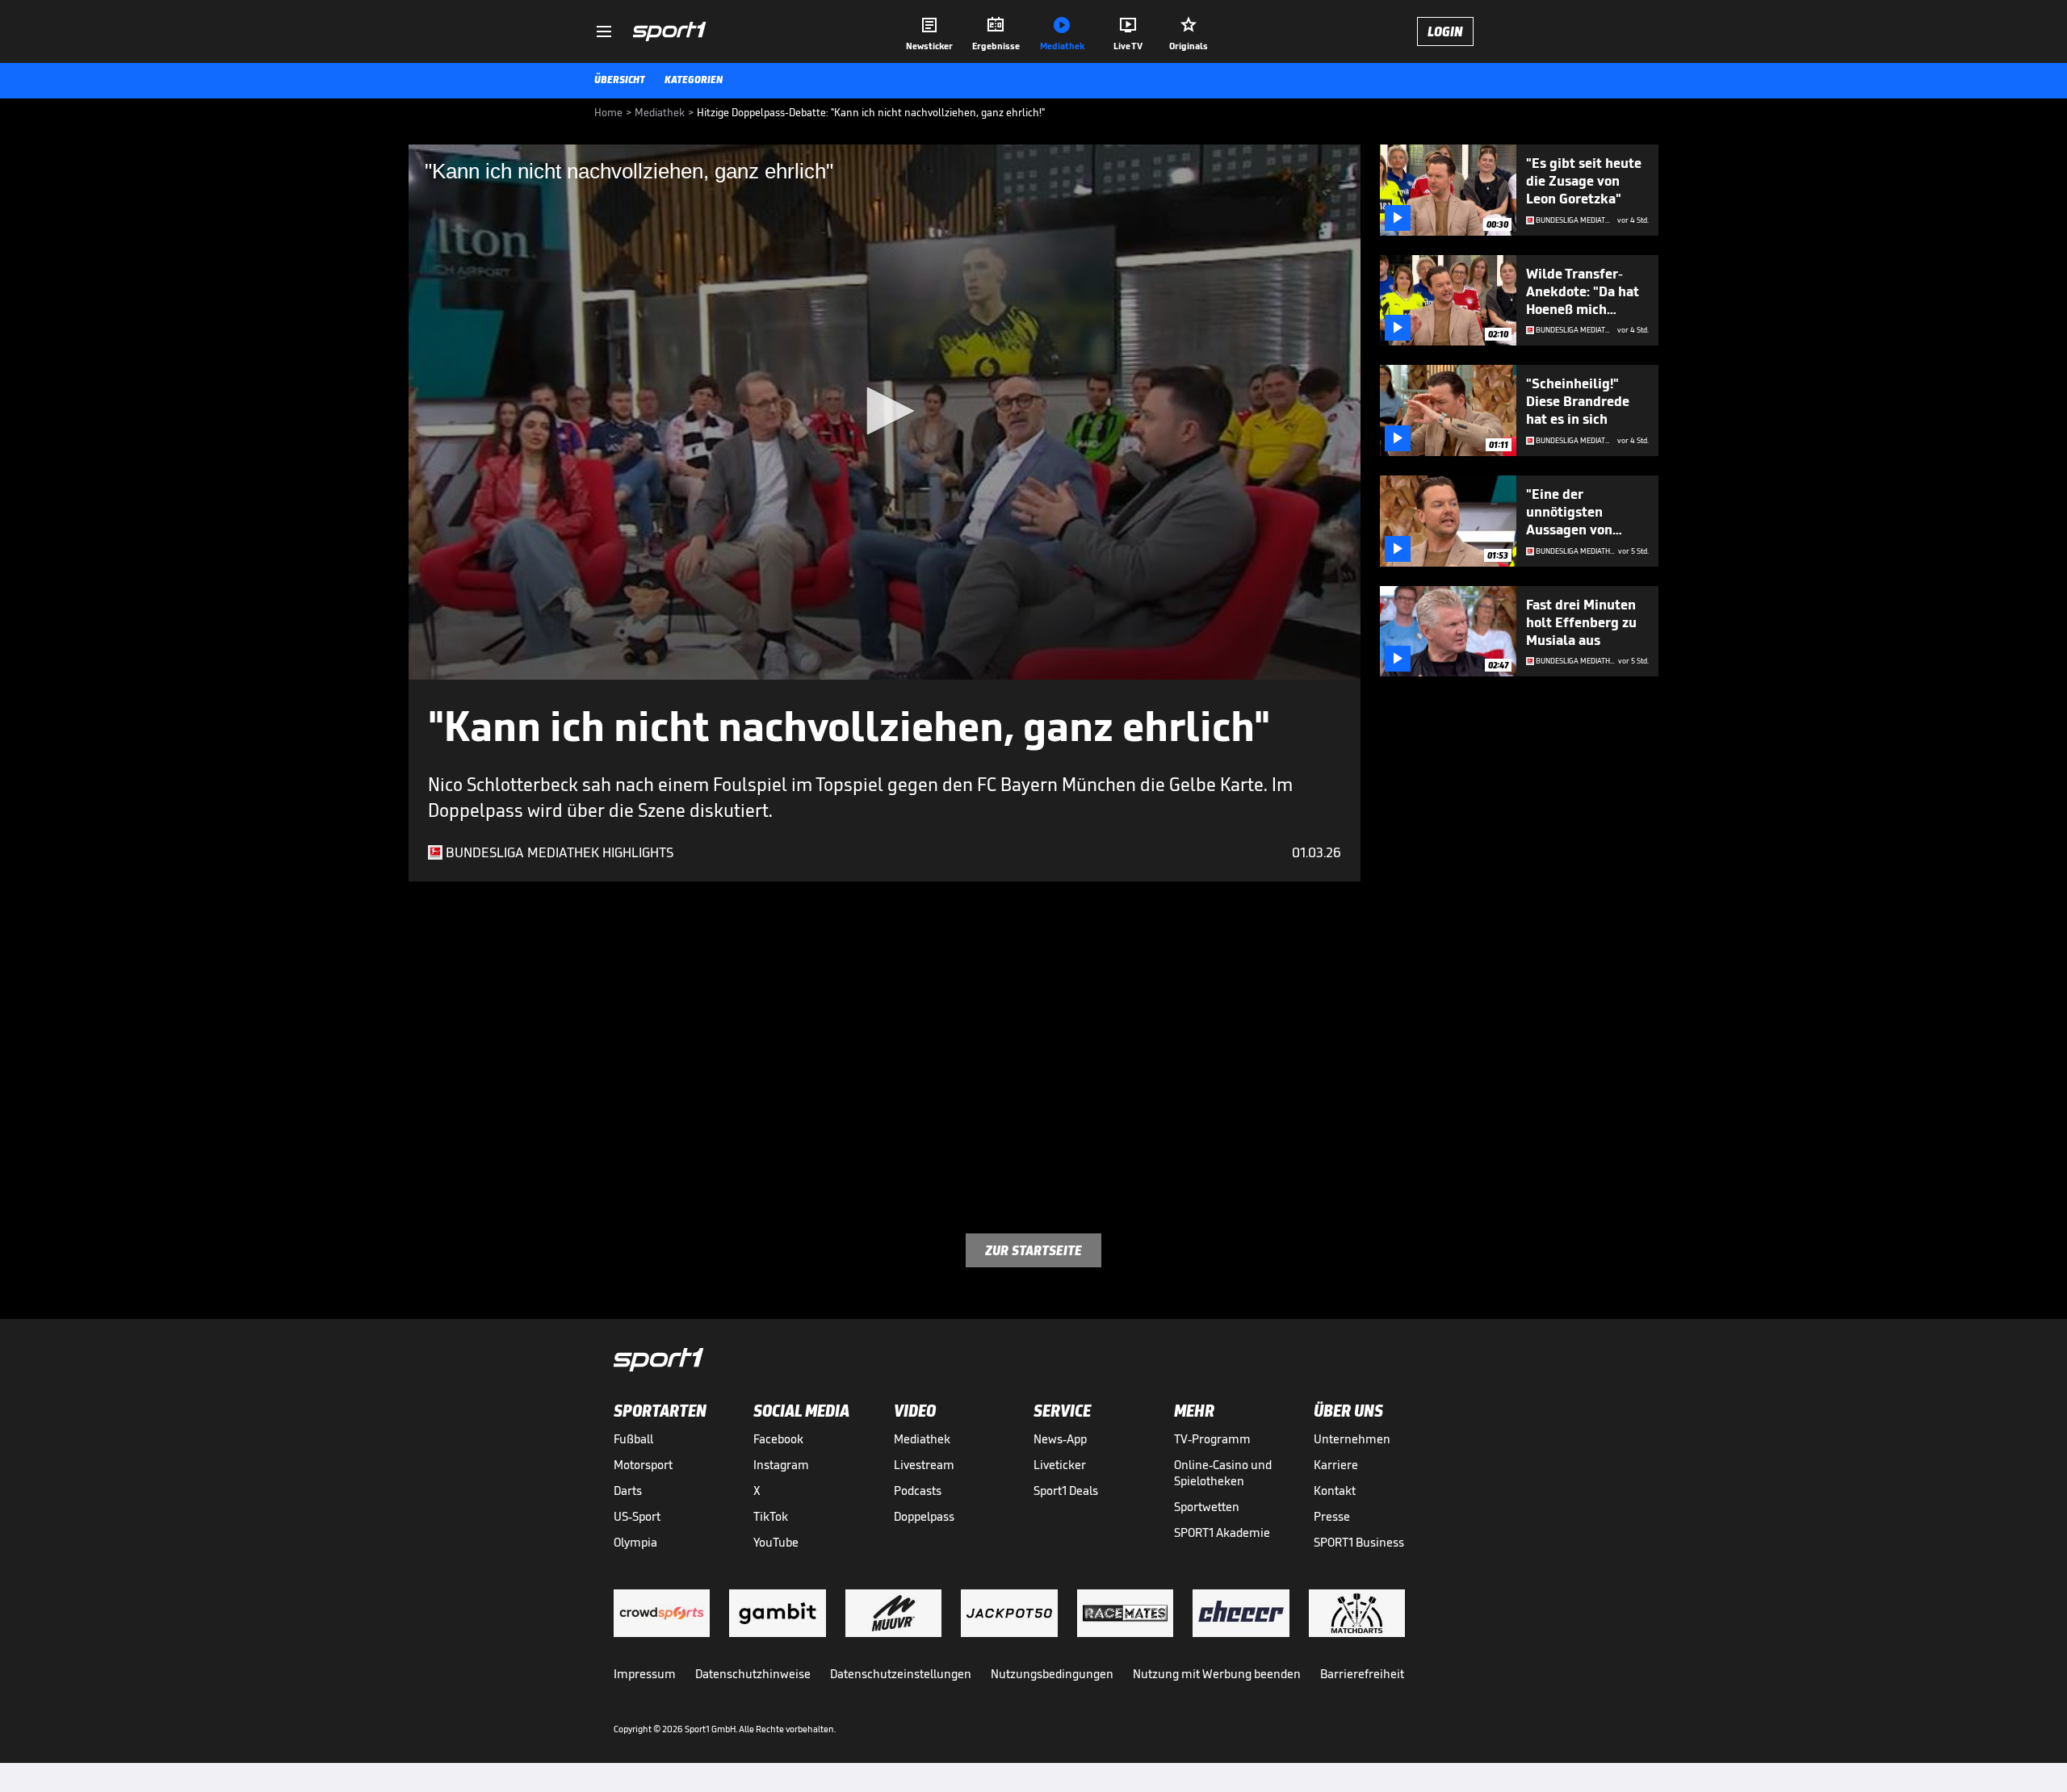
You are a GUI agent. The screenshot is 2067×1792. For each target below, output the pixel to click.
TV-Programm (1212, 1439)
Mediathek (922, 1439)
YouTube (776, 1542)
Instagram (781, 1465)
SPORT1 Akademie (1222, 1532)
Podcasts (918, 1491)
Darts (628, 1491)
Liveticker (1060, 1465)
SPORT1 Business (1359, 1542)
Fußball (633, 1439)
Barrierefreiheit (1362, 1674)
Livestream (924, 1465)
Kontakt (1335, 1491)
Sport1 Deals (1066, 1491)
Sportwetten (1207, 1507)
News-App (1060, 1439)
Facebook (778, 1439)
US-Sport (637, 1516)
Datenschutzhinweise (753, 1674)
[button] (885, 411)
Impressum (645, 1674)
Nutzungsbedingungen (1052, 1674)
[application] (885, 412)
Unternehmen (1352, 1439)
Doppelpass (924, 1516)
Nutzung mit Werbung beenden (1217, 1674)
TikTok (771, 1516)
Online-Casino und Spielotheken (1223, 1473)
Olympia (635, 1542)
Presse (1332, 1516)
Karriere (1336, 1465)
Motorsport (643, 1465)
